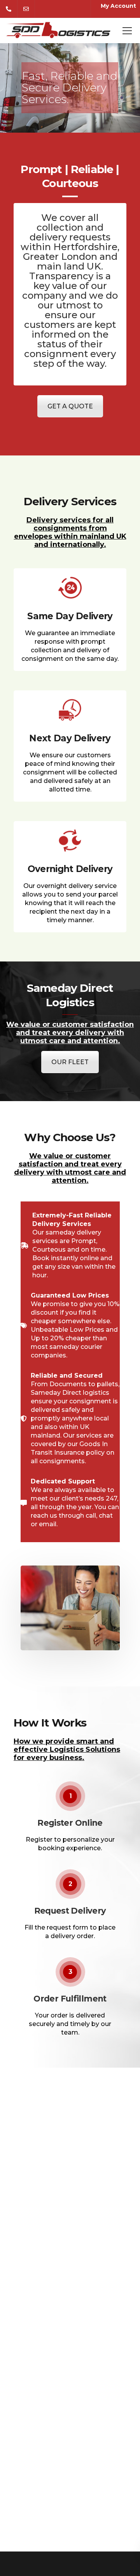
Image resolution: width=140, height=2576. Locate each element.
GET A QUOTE (70, 406)
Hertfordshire (85, 247)
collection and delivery (66, 232)
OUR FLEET (70, 1062)
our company (65, 291)
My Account (118, 6)
